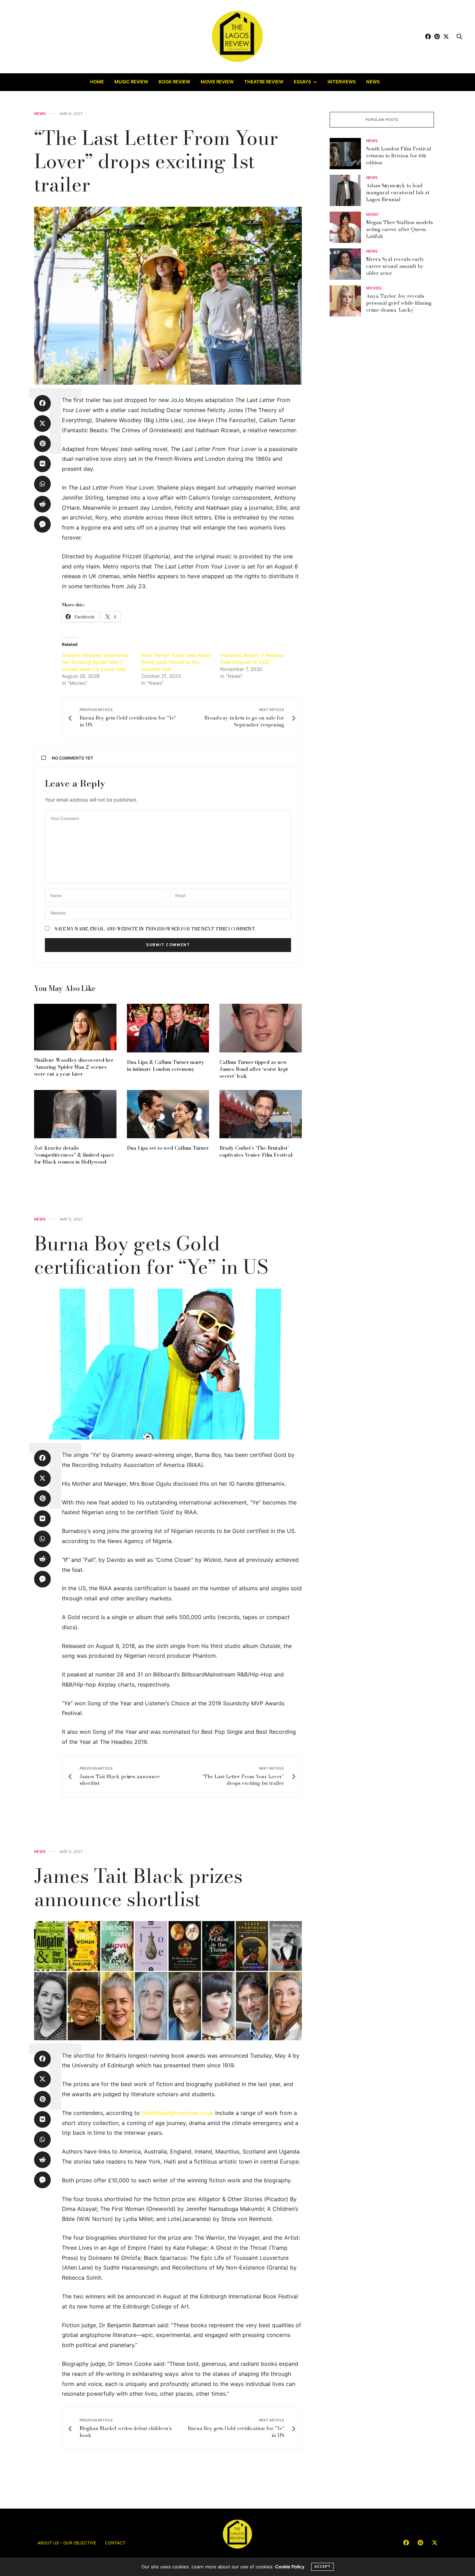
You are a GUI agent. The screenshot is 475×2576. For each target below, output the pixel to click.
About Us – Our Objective (67, 2543)
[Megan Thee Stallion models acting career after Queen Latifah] (348, 227)
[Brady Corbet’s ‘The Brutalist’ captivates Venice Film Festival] (261, 1114)
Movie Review (217, 82)
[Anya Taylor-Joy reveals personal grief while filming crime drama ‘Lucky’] (348, 301)
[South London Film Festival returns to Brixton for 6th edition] (348, 154)
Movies (374, 289)
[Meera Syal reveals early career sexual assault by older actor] (348, 264)
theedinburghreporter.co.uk (178, 2113)
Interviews (342, 82)
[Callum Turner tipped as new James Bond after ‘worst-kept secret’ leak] (261, 1028)
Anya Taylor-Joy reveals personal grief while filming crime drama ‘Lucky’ (399, 303)
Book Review (174, 82)
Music (372, 215)
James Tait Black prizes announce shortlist (138, 1887)
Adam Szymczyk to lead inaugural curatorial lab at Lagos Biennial (398, 193)
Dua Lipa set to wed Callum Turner (168, 1148)
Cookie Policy (290, 2567)
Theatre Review (264, 82)
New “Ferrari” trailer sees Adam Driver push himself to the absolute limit (176, 662)
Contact (115, 2543)
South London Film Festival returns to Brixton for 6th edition (399, 156)
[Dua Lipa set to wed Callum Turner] (168, 1114)
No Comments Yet (73, 758)
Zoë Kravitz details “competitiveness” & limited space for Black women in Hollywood (74, 1155)
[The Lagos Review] (238, 36)
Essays (302, 82)
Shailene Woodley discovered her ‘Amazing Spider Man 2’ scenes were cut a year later (95, 662)
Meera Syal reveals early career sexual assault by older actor (395, 266)
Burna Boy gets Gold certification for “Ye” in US (151, 1255)
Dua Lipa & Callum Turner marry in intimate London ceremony (166, 1066)
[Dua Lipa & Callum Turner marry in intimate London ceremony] (168, 1028)
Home (97, 82)
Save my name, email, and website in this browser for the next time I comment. (155, 929)
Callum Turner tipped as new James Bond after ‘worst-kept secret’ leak (254, 1069)
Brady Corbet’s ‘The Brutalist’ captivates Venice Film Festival (256, 1151)
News (373, 82)
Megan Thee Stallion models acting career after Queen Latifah (400, 229)
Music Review (131, 82)
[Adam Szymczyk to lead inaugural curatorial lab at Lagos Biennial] (348, 190)
